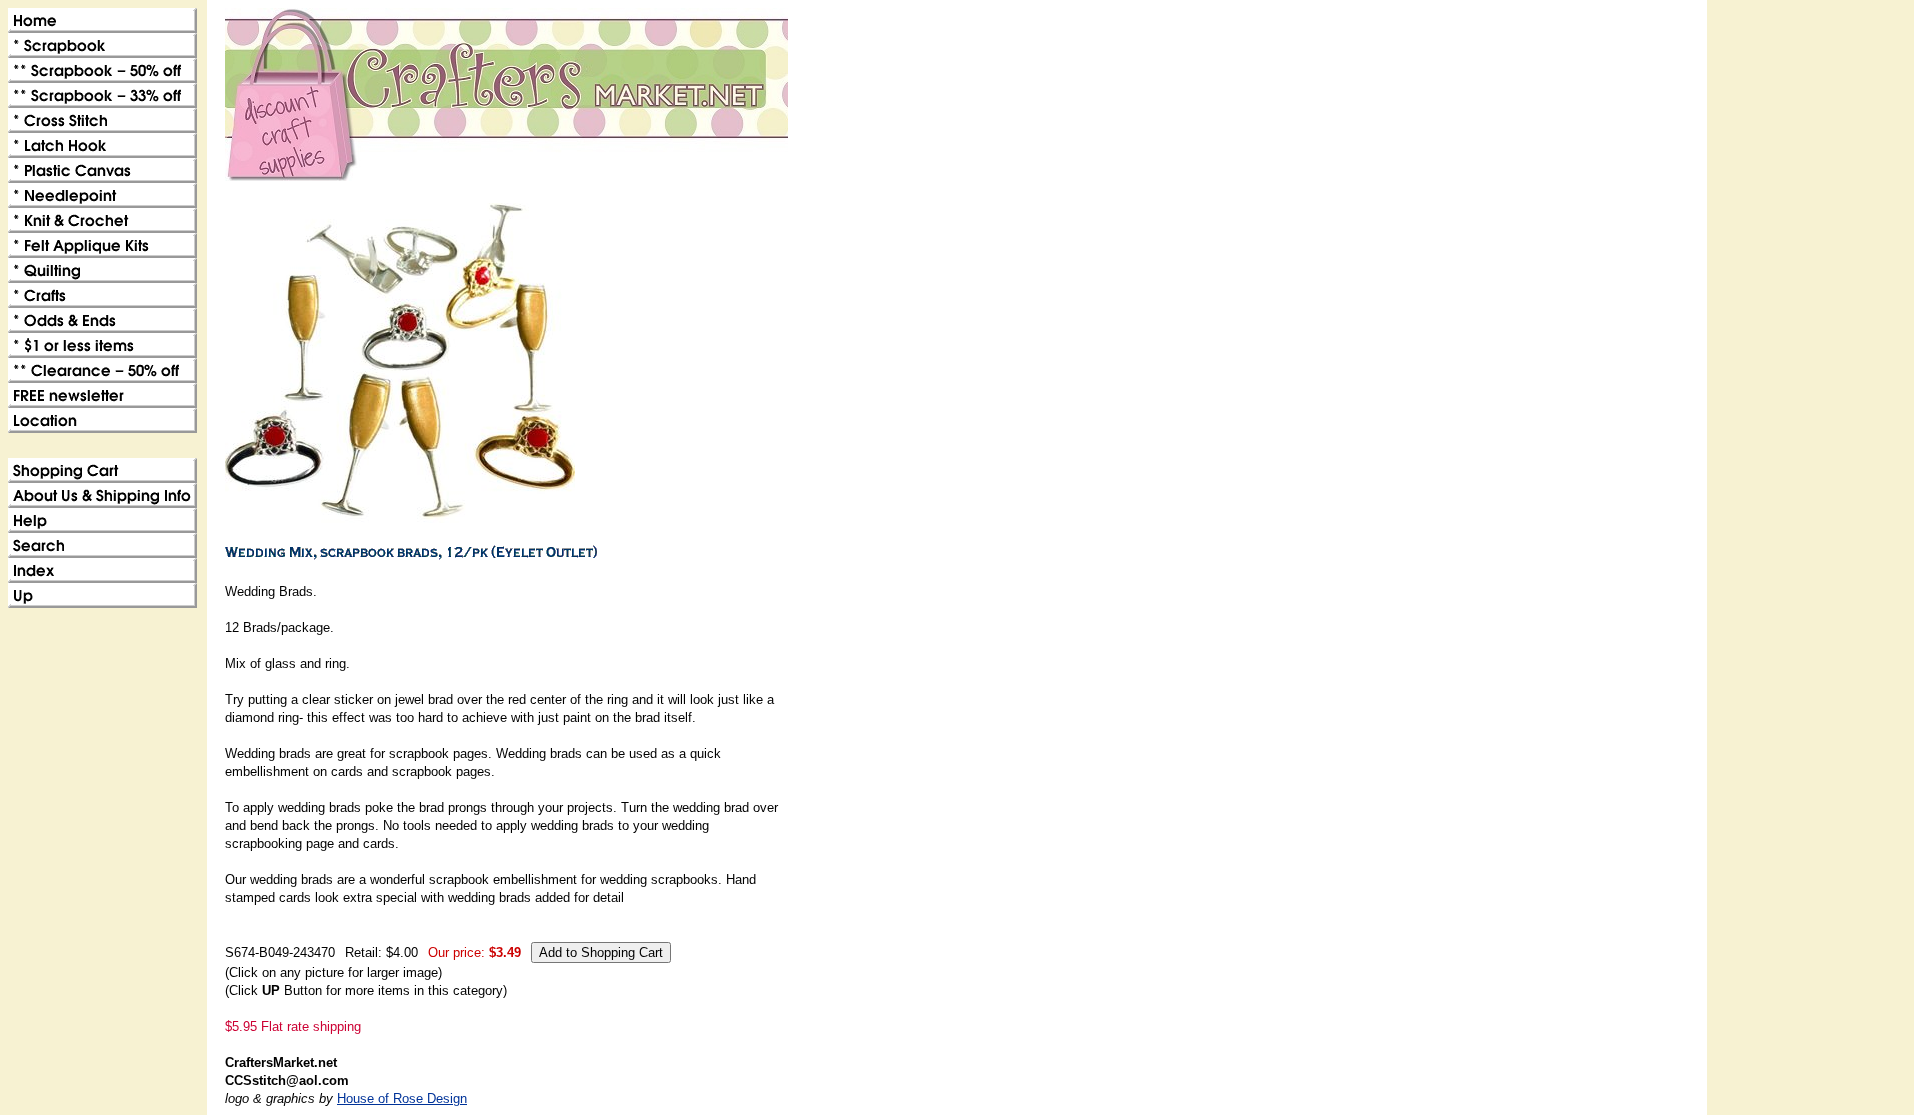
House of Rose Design (402, 1098)
